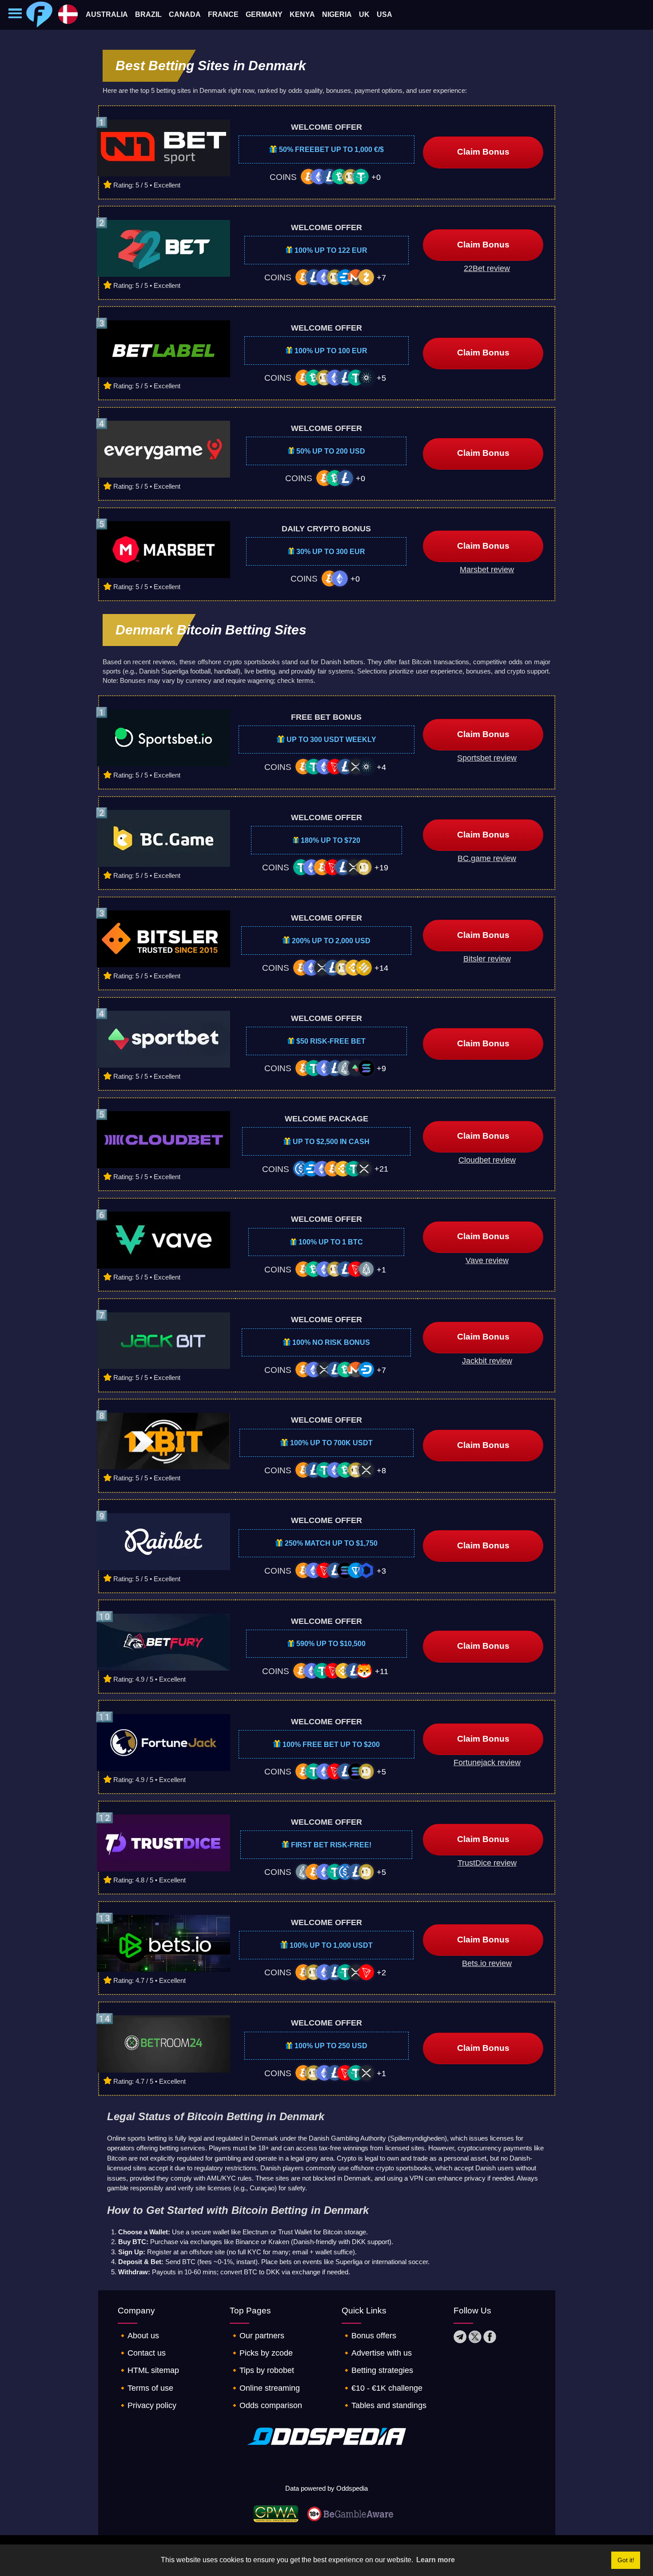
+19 (381, 868)
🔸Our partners (257, 2336)
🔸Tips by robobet (262, 2370)
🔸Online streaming (265, 2388)
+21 (381, 1169)
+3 (381, 1571)
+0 (376, 177)
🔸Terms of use (145, 2388)
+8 (381, 1471)
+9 (381, 1069)
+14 (381, 968)
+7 (381, 278)
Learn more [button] (436, 2560)
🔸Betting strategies (377, 2370)
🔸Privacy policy (147, 2405)
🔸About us (138, 2336)
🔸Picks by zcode (261, 2353)
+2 (381, 1973)
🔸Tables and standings (384, 2405)
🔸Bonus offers (369, 2336)
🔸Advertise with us (377, 2353)
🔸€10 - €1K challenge (382, 2388)
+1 (381, 1270)
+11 (382, 1671)
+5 (381, 378)
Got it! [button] (626, 2560)
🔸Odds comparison (266, 2405)
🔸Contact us (142, 2353)
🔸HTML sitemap (148, 2370)
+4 (381, 767)
